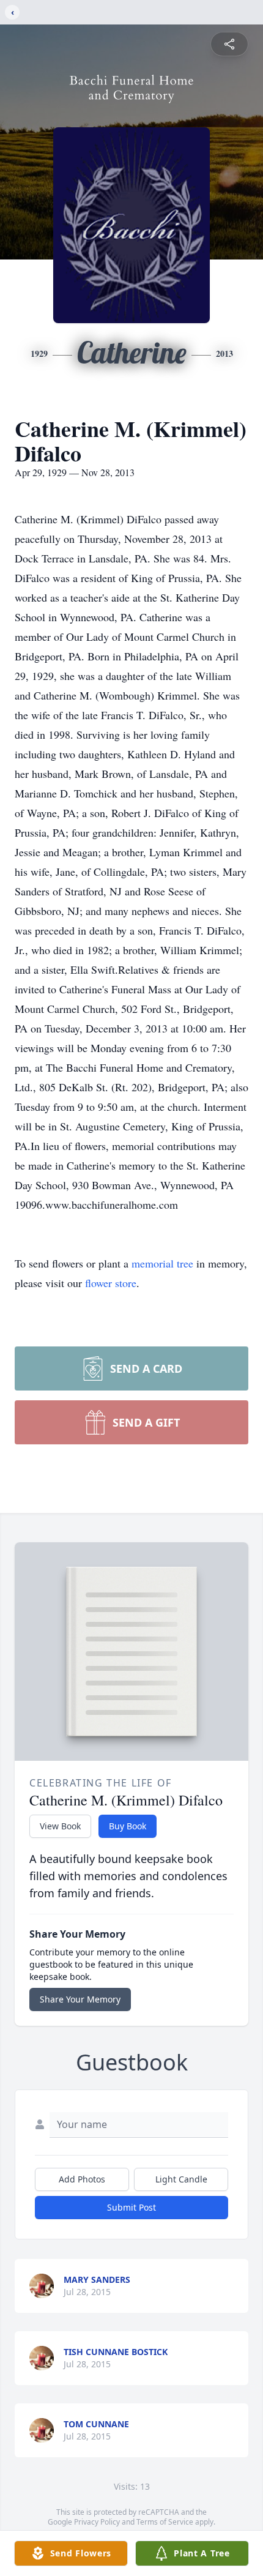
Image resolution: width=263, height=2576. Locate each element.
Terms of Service (165, 2522)
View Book (60, 1826)
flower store (111, 1283)
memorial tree (162, 1263)
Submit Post (131, 2207)
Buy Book (128, 1826)
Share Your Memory (80, 1999)
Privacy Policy (97, 2522)
